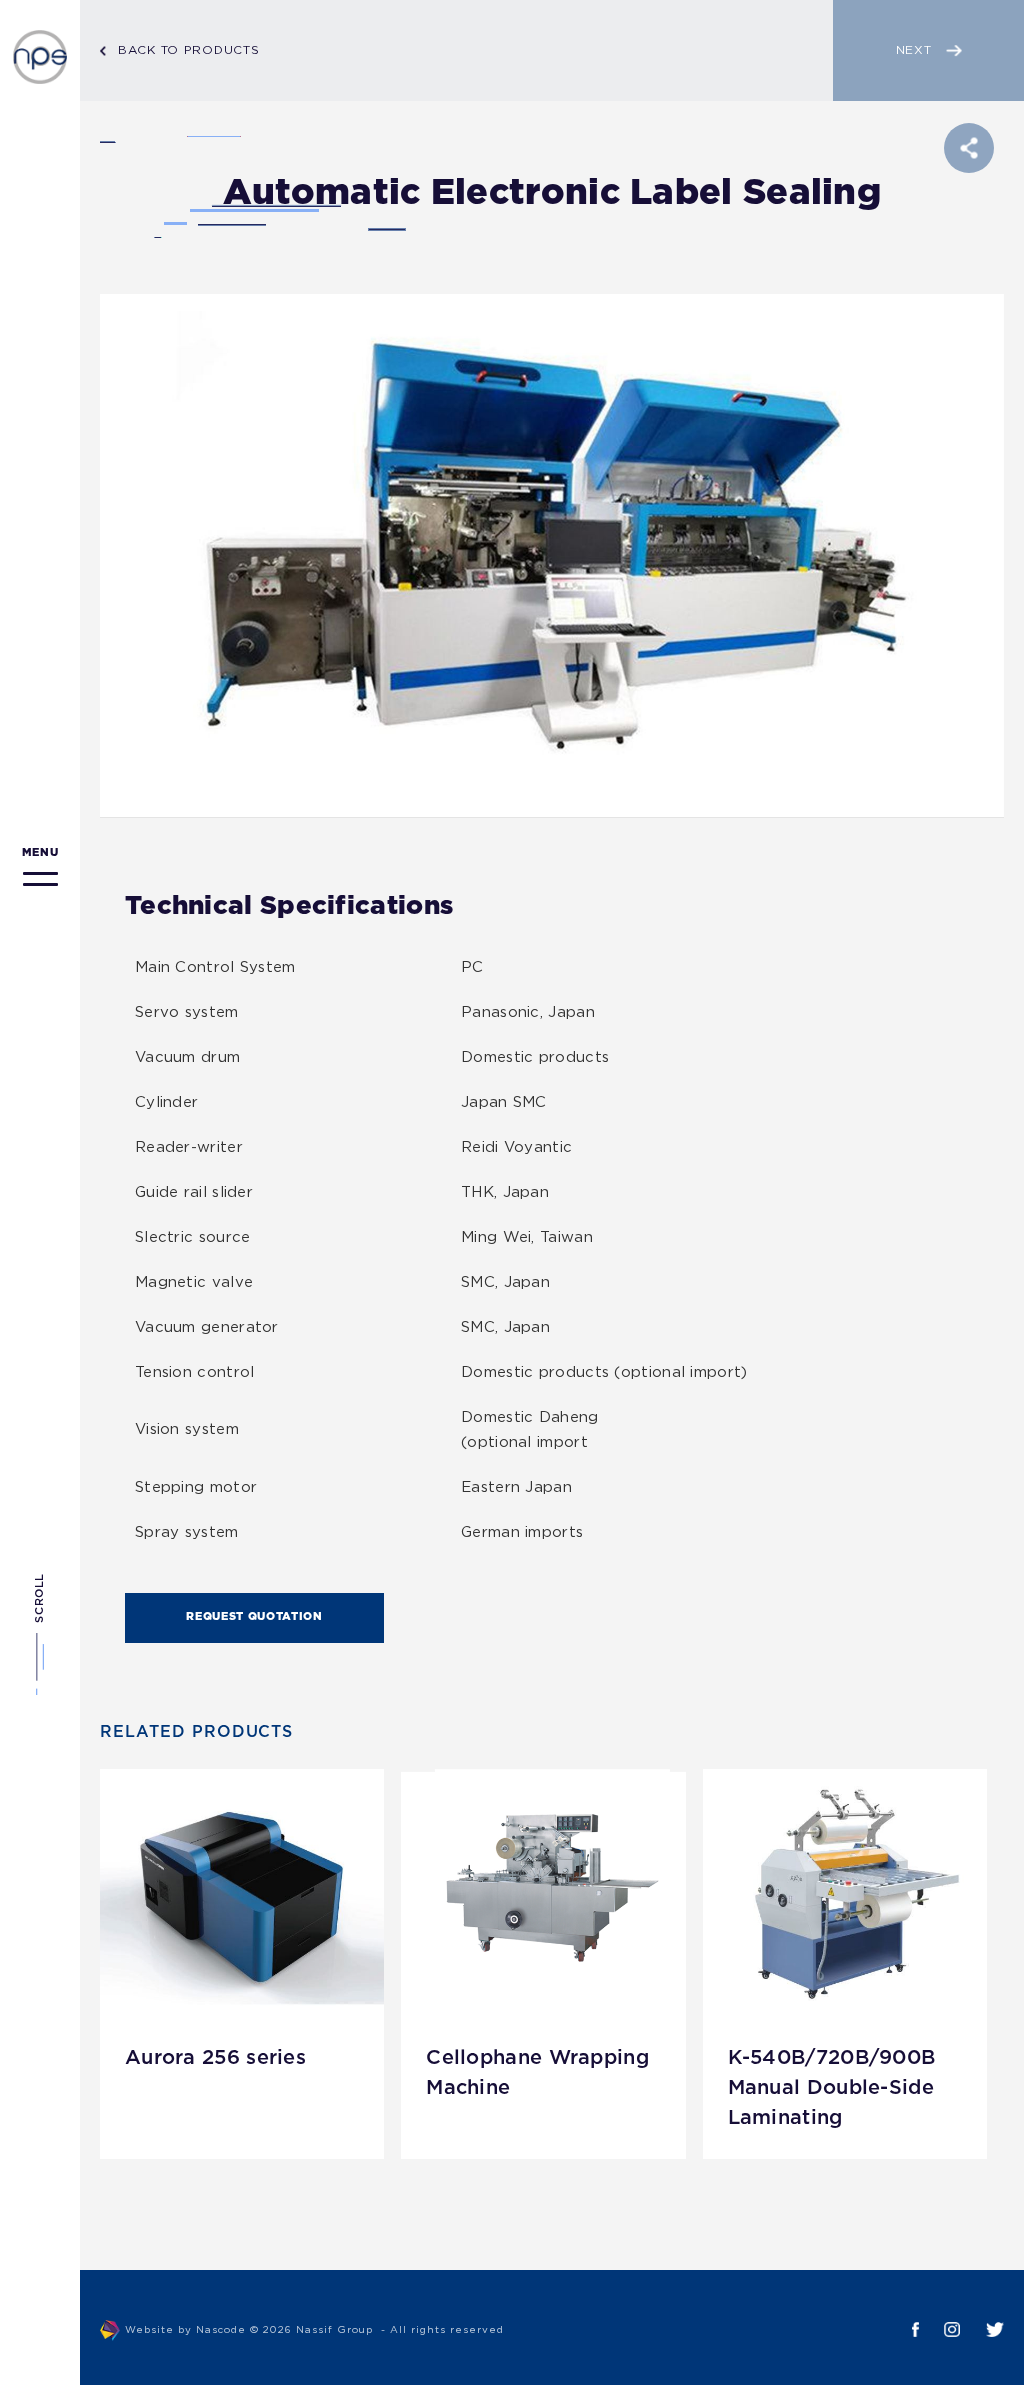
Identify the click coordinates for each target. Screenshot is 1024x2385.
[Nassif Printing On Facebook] (903, 2329)
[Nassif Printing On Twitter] (982, 2329)
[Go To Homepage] (40, 57)
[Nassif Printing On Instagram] (939, 2329)
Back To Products (189, 50)
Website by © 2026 (314, 2330)
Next (914, 50)
